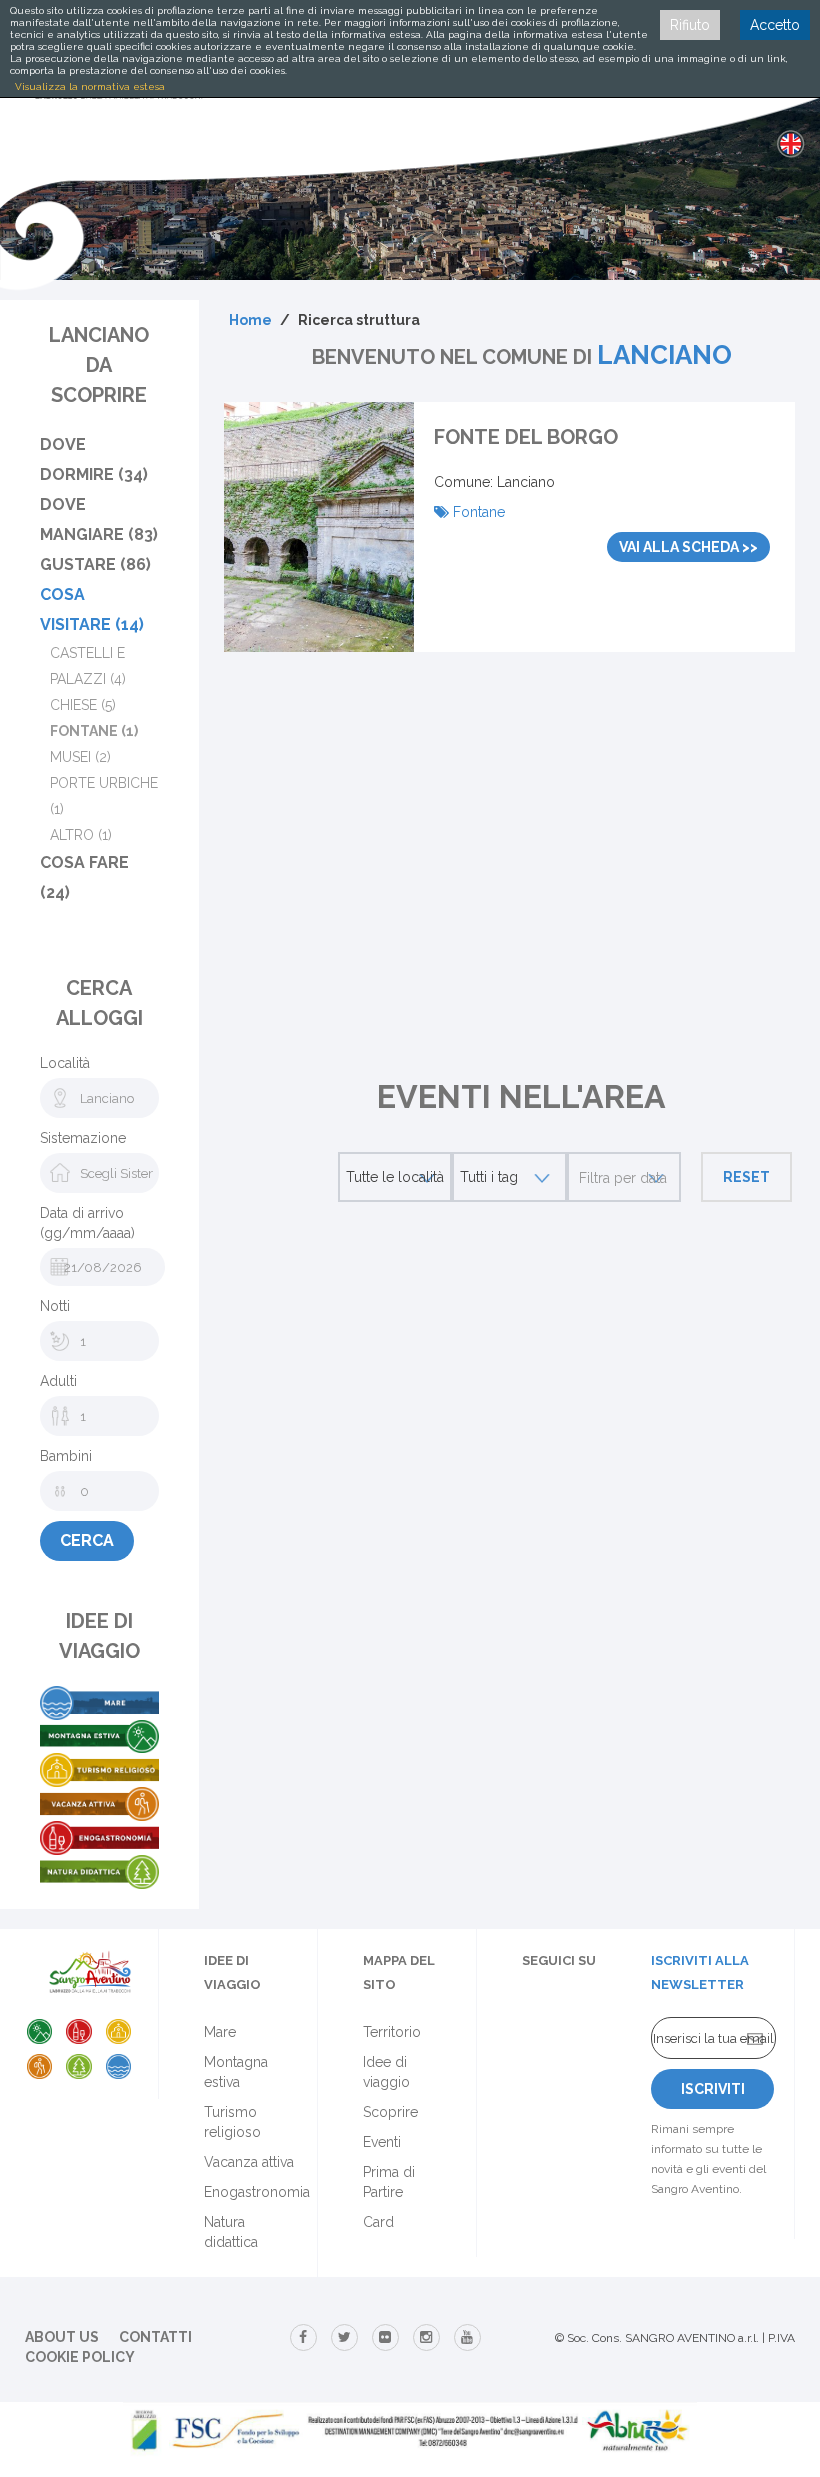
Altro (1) (81, 835)
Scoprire (390, 2112)
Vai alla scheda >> (688, 547)
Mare (220, 2032)
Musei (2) (80, 757)
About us (62, 2337)
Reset (746, 1177)
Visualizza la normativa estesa (90, 86)
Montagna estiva (236, 2072)
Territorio (392, 2032)
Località (65, 1063)
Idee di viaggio (386, 2072)
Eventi (382, 2142)
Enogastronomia (257, 2192)
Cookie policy (80, 2357)
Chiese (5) (83, 705)
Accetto (775, 25)
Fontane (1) (94, 731)
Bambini (66, 1456)
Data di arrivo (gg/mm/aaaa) (87, 1223)
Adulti (58, 1381)
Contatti (155, 2337)
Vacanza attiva (249, 2162)
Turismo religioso (232, 2122)
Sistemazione (83, 1138)
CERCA (87, 1540)
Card (378, 2222)
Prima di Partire (389, 2182)
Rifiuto (690, 25)
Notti (55, 1306)
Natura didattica (231, 2232)
